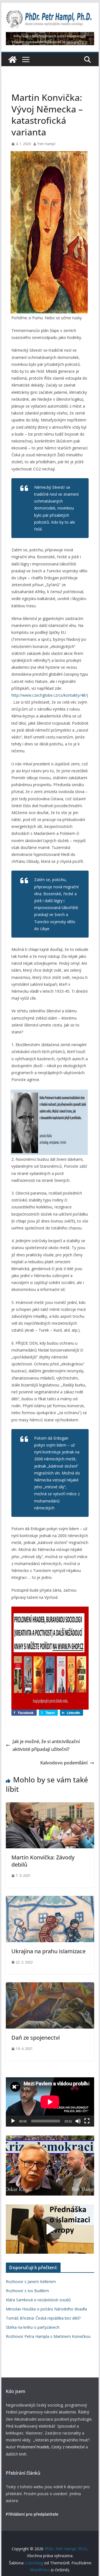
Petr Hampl (46, 144)
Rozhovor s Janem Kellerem (31, 2282)
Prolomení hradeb (33, 2447)
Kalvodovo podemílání (64, 1763)
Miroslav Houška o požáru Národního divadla (46, 2309)
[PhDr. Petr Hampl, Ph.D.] (12, 60)
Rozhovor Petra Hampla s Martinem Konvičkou (48, 2336)
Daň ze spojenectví (36, 2038)
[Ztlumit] (78, 2121)
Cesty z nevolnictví (68, 2447)
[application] (50, 2102)
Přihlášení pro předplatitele (32, 2514)
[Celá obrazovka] (87, 2121)
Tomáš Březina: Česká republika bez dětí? (43, 2318)
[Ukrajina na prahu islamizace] (50, 1900)
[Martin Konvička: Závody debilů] (50, 1806)
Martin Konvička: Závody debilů (43, 1861)
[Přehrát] (13, 2121)
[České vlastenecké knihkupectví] (50, 36)
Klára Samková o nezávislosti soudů (38, 2300)
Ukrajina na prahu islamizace (48, 1951)
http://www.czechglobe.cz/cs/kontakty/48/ (49, 695)
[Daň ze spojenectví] (50, 1986)
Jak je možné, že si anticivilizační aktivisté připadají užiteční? (46, 1745)
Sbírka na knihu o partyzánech (33, 2327)
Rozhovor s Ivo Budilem (27, 2291)
